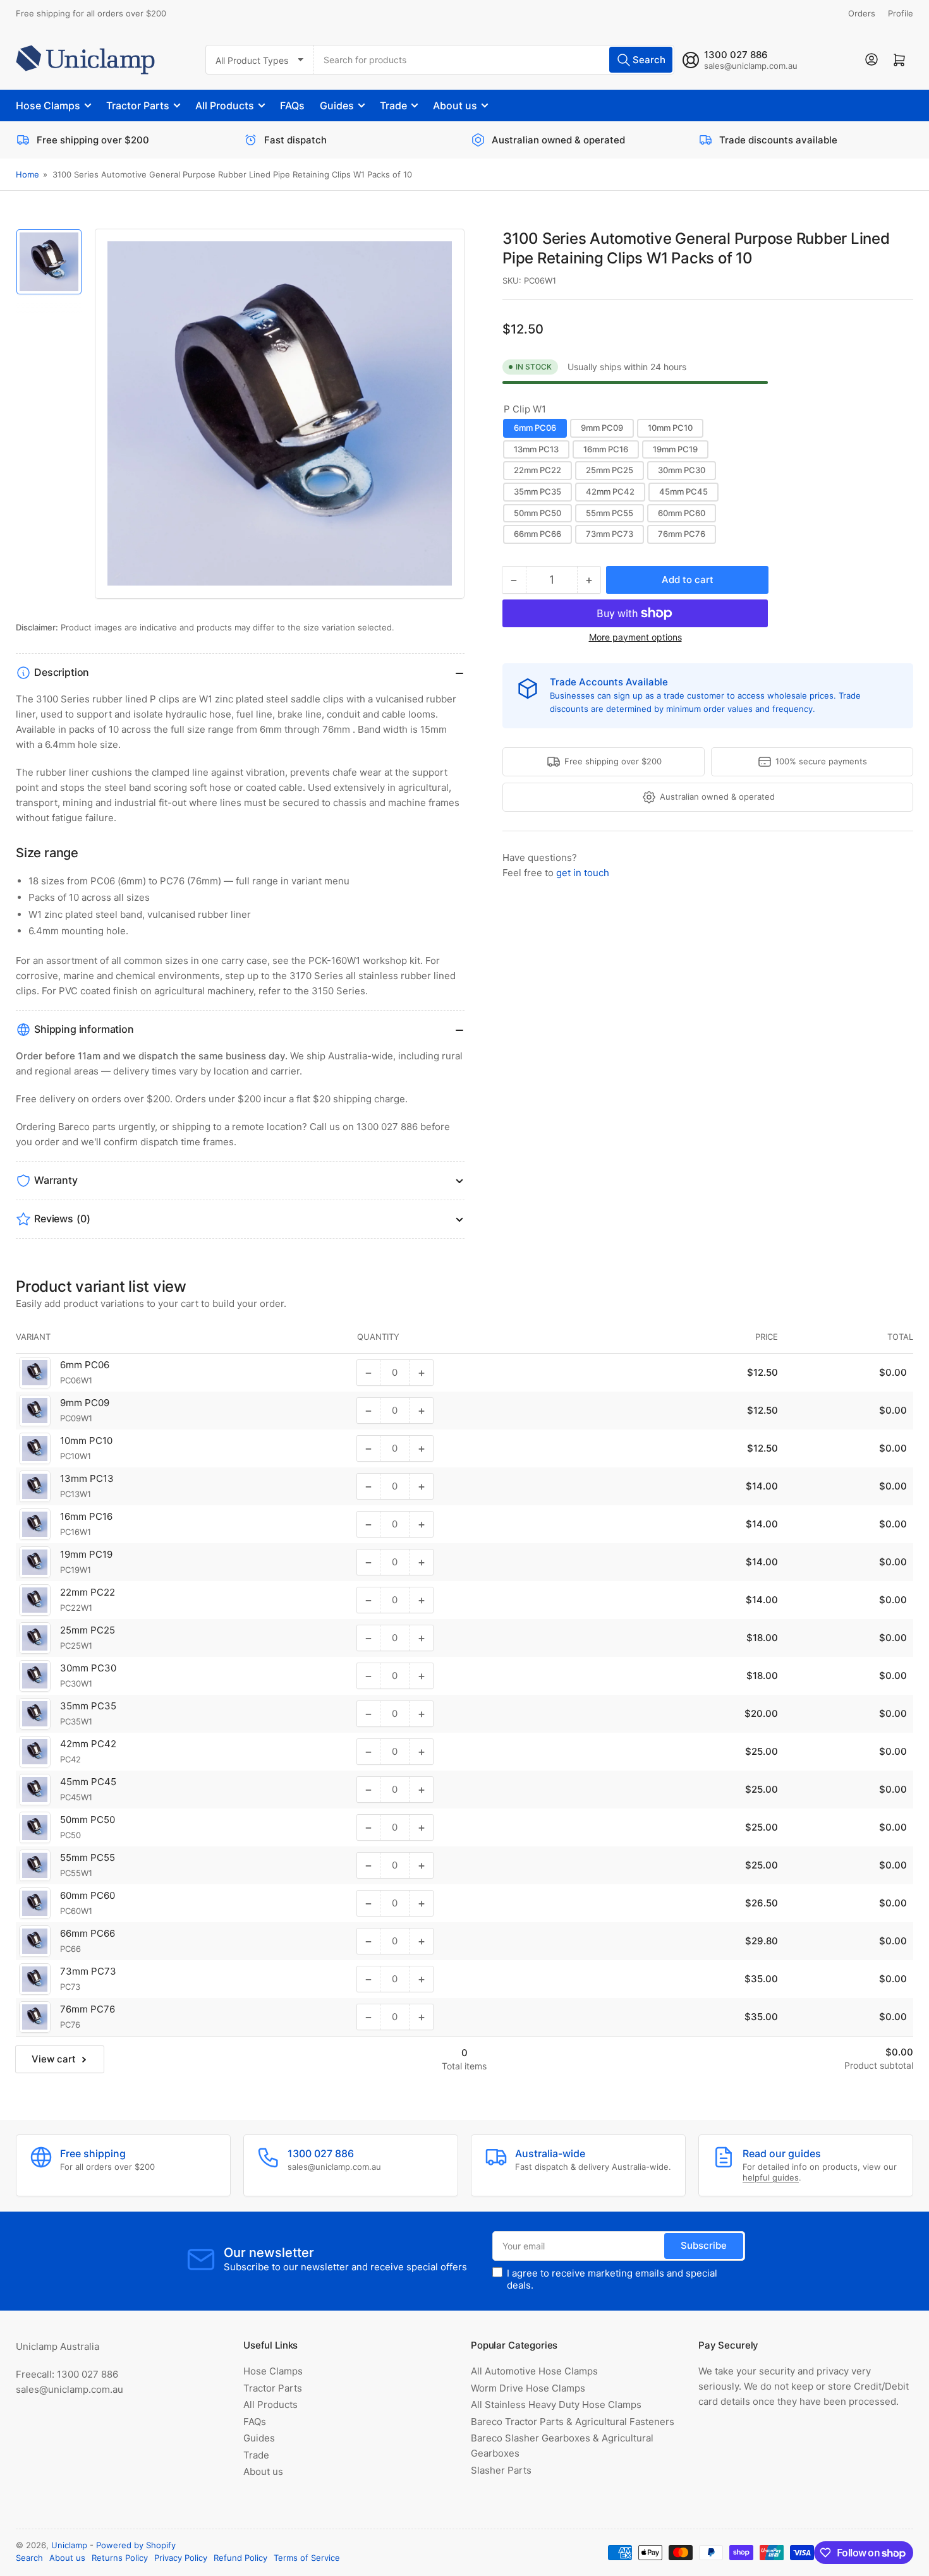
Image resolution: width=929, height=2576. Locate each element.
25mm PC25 (610, 471)
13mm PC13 (536, 449)
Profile (901, 13)
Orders (862, 13)
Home (27, 174)
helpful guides (771, 2177)
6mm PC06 (535, 428)
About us (455, 105)
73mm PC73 (610, 534)
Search (29, 2558)
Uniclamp (69, 2545)
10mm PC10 (670, 428)
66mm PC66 (537, 534)
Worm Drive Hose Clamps (528, 2388)
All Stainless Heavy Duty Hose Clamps (556, 2404)
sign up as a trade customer (670, 695)
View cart (54, 2059)
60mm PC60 (682, 513)
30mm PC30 (682, 471)
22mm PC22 (537, 471)
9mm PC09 (602, 428)
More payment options (635, 637)
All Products (225, 105)
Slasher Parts (501, 2470)
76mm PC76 (682, 534)
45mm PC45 (683, 491)
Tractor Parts (138, 105)
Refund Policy (240, 2558)
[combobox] (494, 60)
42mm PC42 (610, 491)
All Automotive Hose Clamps (534, 2371)
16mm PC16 (606, 449)
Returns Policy (120, 2558)
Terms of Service (307, 2558)
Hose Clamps (48, 105)
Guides (337, 105)
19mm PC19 (675, 449)
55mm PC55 (610, 513)
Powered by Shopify (136, 2545)
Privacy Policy (181, 2558)
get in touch (583, 873)
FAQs (292, 105)
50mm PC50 (537, 513)
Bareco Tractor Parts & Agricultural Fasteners (573, 2422)
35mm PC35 (537, 491)
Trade (393, 105)
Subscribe (704, 2245)
